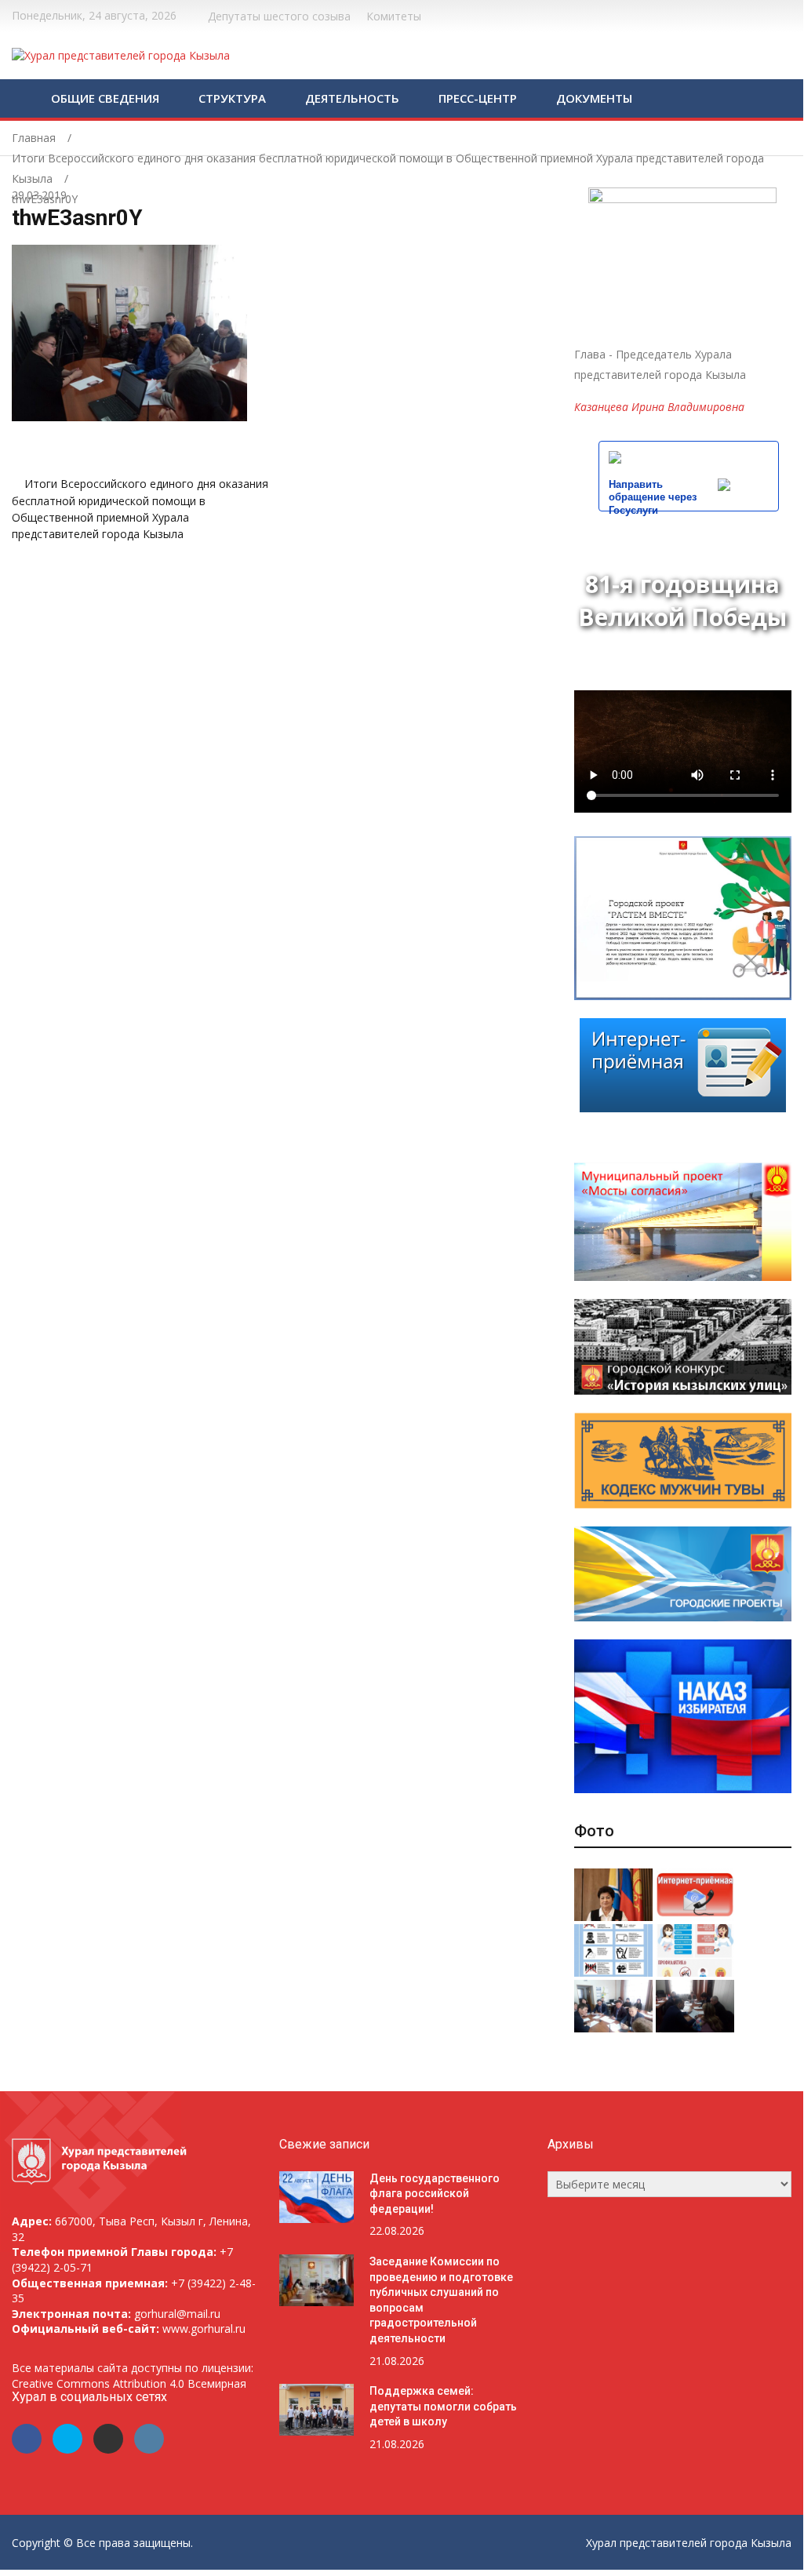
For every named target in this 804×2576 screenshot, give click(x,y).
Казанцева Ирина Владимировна (659, 407)
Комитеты (394, 16)
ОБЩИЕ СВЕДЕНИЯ (105, 98)
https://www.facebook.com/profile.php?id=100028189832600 (728, 14)
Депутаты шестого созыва (279, 16)
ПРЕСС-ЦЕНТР (478, 98)
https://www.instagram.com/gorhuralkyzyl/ (787, 14)
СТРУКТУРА (232, 98)
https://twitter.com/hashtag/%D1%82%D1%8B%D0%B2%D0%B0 (748, 14)
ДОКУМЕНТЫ (594, 98)
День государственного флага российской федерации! (435, 2194)
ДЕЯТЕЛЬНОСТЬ (352, 98)
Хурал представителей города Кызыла (689, 2543)
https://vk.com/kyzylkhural (768, 14)
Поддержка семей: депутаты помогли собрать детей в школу (443, 2406)
